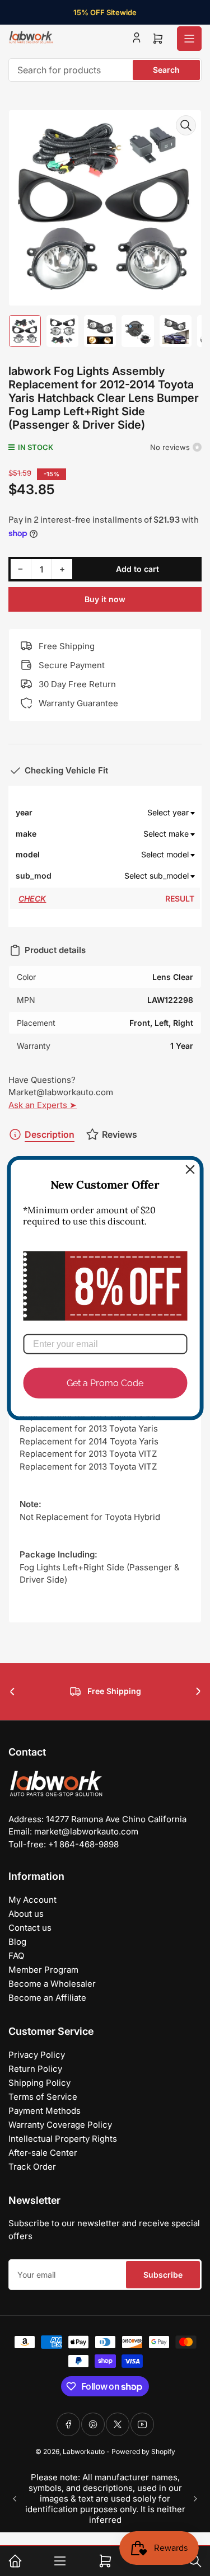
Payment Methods (45, 2111)
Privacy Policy (37, 2055)
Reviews (120, 1134)
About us (26, 1914)
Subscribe (163, 2275)
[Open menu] (189, 39)
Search (166, 70)
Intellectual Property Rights (63, 2139)
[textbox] (124, 813)
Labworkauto (84, 2451)
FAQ (16, 1956)
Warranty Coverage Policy (60, 2125)
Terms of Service (43, 2097)
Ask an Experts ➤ (43, 1105)
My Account (32, 1900)
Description (50, 1134)
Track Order (32, 2167)
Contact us (30, 1928)
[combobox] (105, 70)
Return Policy (35, 2069)
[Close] (190, 1169)
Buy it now (105, 599)
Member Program (43, 1970)
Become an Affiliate (47, 1998)
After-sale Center (43, 2153)
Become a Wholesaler (52, 1984)
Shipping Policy (39, 2083)
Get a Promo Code (105, 1383)
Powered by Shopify (143, 2451)
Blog (17, 1942)
